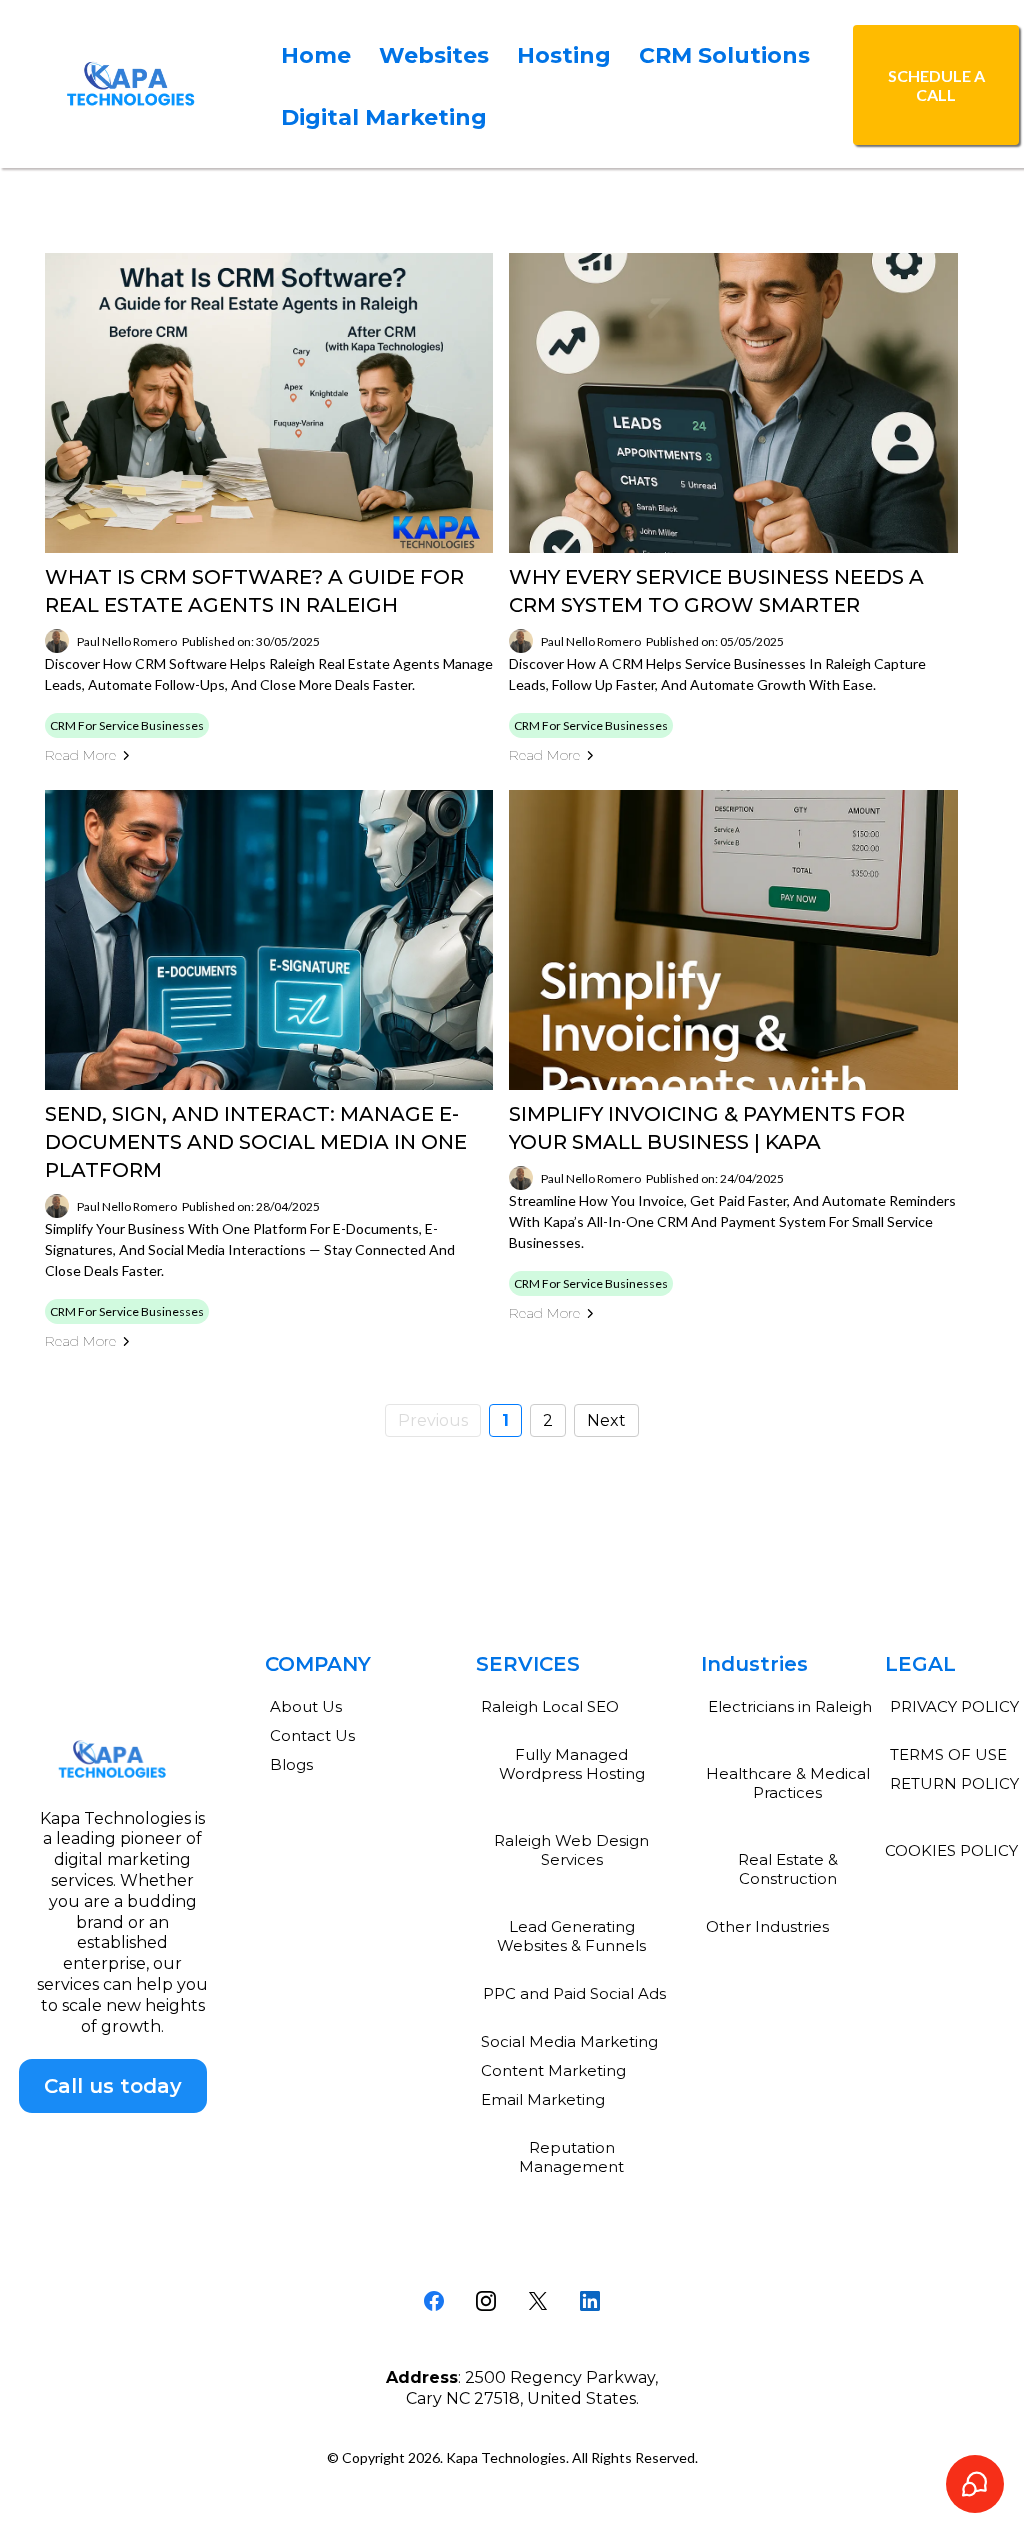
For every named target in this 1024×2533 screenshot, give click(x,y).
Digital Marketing (384, 117)
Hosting (564, 55)
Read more (80, 755)
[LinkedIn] (590, 2301)
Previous (433, 1420)
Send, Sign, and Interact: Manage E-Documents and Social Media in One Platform (256, 1142)
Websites (434, 55)
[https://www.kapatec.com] (131, 84)
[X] (538, 2301)
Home (316, 55)
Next (606, 1420)
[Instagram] (486, 2301)
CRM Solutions (724, 55)
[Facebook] (434, 2301)
